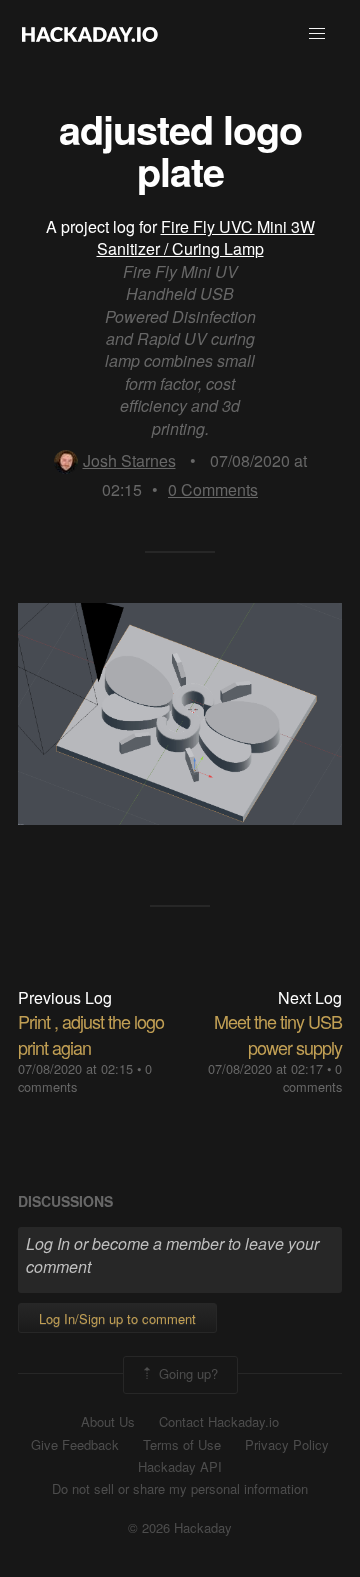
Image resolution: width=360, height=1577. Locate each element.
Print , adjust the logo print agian (91, 1033)
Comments (213, 489)
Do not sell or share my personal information (180, 1489)
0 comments (312, 1077)
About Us (108, 1422)
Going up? (186, 1372)
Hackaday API (180, 1467)
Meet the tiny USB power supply (278, 1033)
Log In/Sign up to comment (117, 1318)
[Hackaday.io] (90, 34)
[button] (317, 34)
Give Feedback (75, 1445)
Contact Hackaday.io (219, 1422)
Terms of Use (182, 1445)
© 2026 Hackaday (180, 1528)
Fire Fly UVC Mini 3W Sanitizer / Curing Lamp (206, 237)
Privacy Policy (287, 1445)
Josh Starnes (129, 460)
